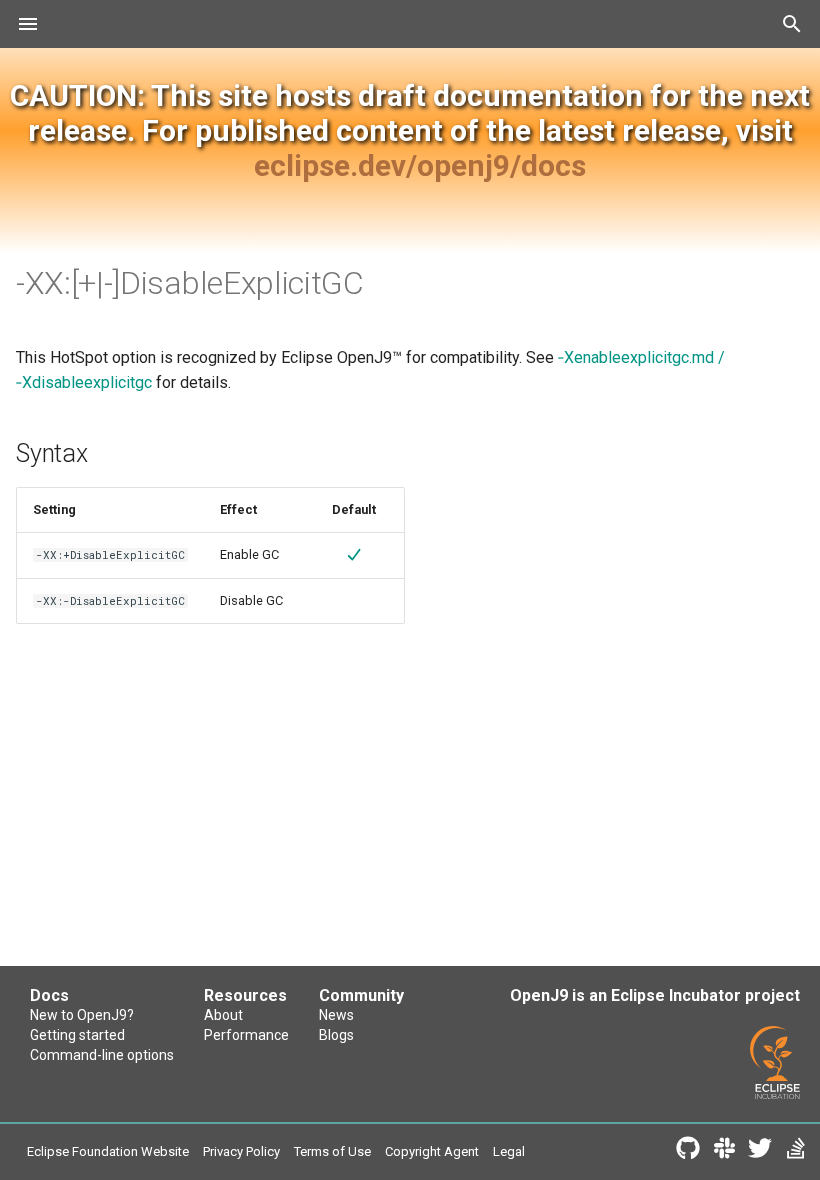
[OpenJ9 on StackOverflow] (796, 1152)
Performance (246, 1035)
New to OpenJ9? (82, 1015)
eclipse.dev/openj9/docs (420, 165)
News (336, 1015)
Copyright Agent (432, 1151)
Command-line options (102, 1055)
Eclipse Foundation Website (108, 1151)
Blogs (336, 1035)
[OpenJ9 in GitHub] (688, 1152)
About (223, 1015)
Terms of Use (332, 1151)
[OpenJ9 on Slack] (724, 1152)
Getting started (77, 1035)
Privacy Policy (241, 1151)
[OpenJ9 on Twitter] (760, 1152)
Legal (509, 1151)
